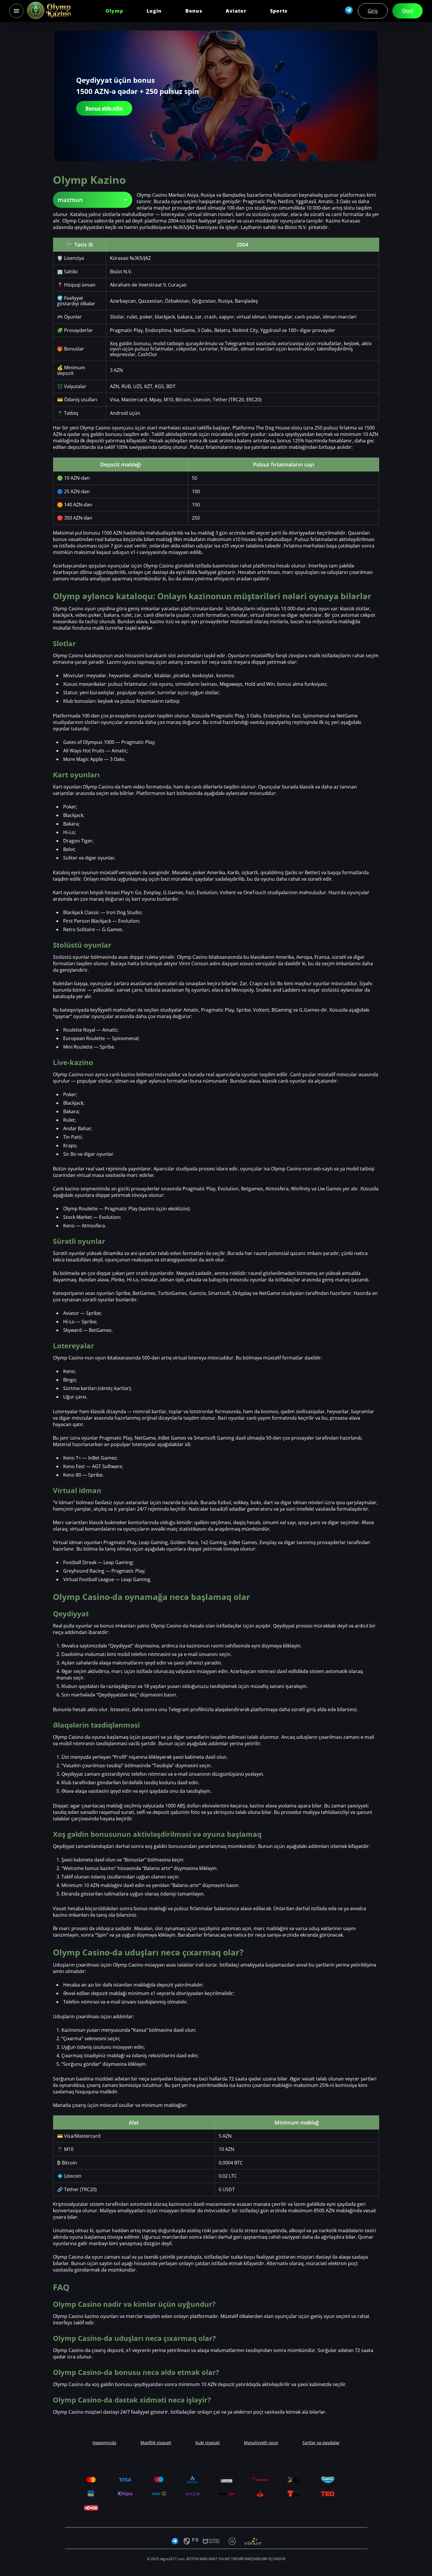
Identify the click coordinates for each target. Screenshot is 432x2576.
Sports (279, 11)
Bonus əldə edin (104, 108)
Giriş (373, 11)
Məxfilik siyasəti (156, 2443)
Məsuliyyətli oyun (261, 2443)
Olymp (114, 11)
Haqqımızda (104, 2443)
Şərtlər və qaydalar (321, 2443)
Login (154, 11)
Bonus (194, 11)
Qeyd (407, 11)
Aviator (236, 11)
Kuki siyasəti (208, 2443)
